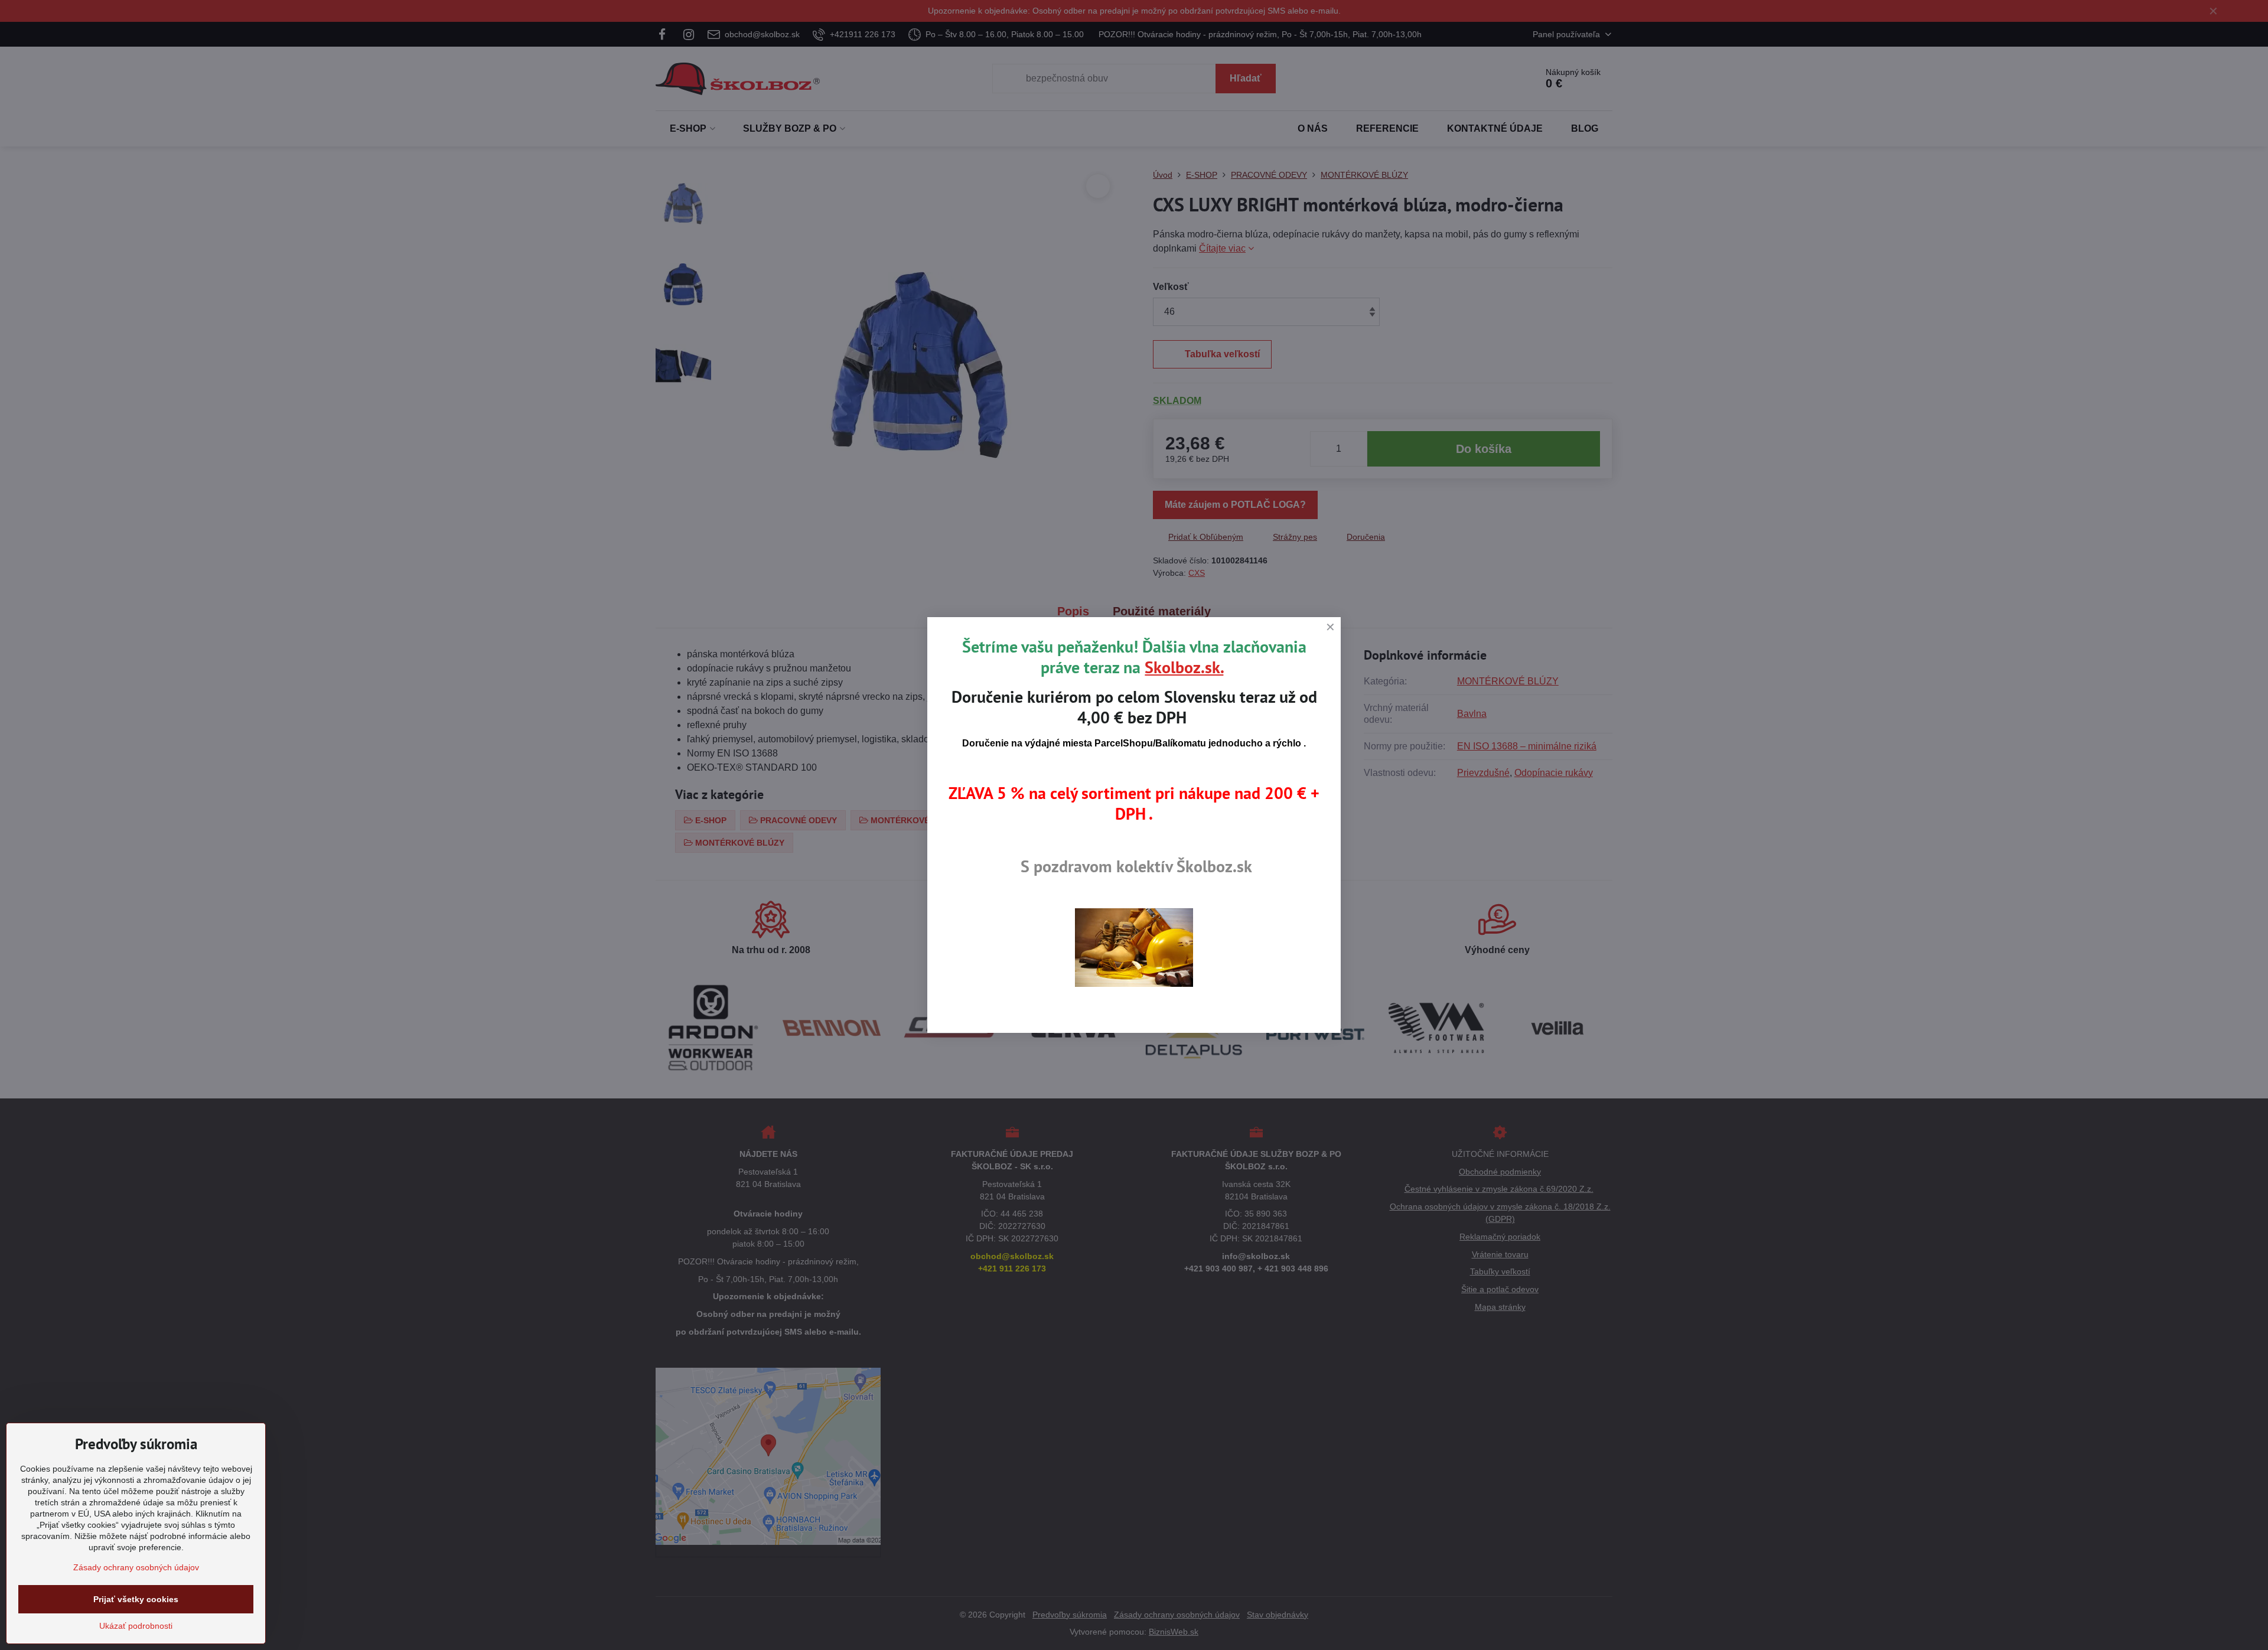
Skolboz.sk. (1184, 667)
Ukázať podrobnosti (136, 1626)
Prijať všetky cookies (136, 1599)
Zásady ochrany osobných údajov (136, 1567)
